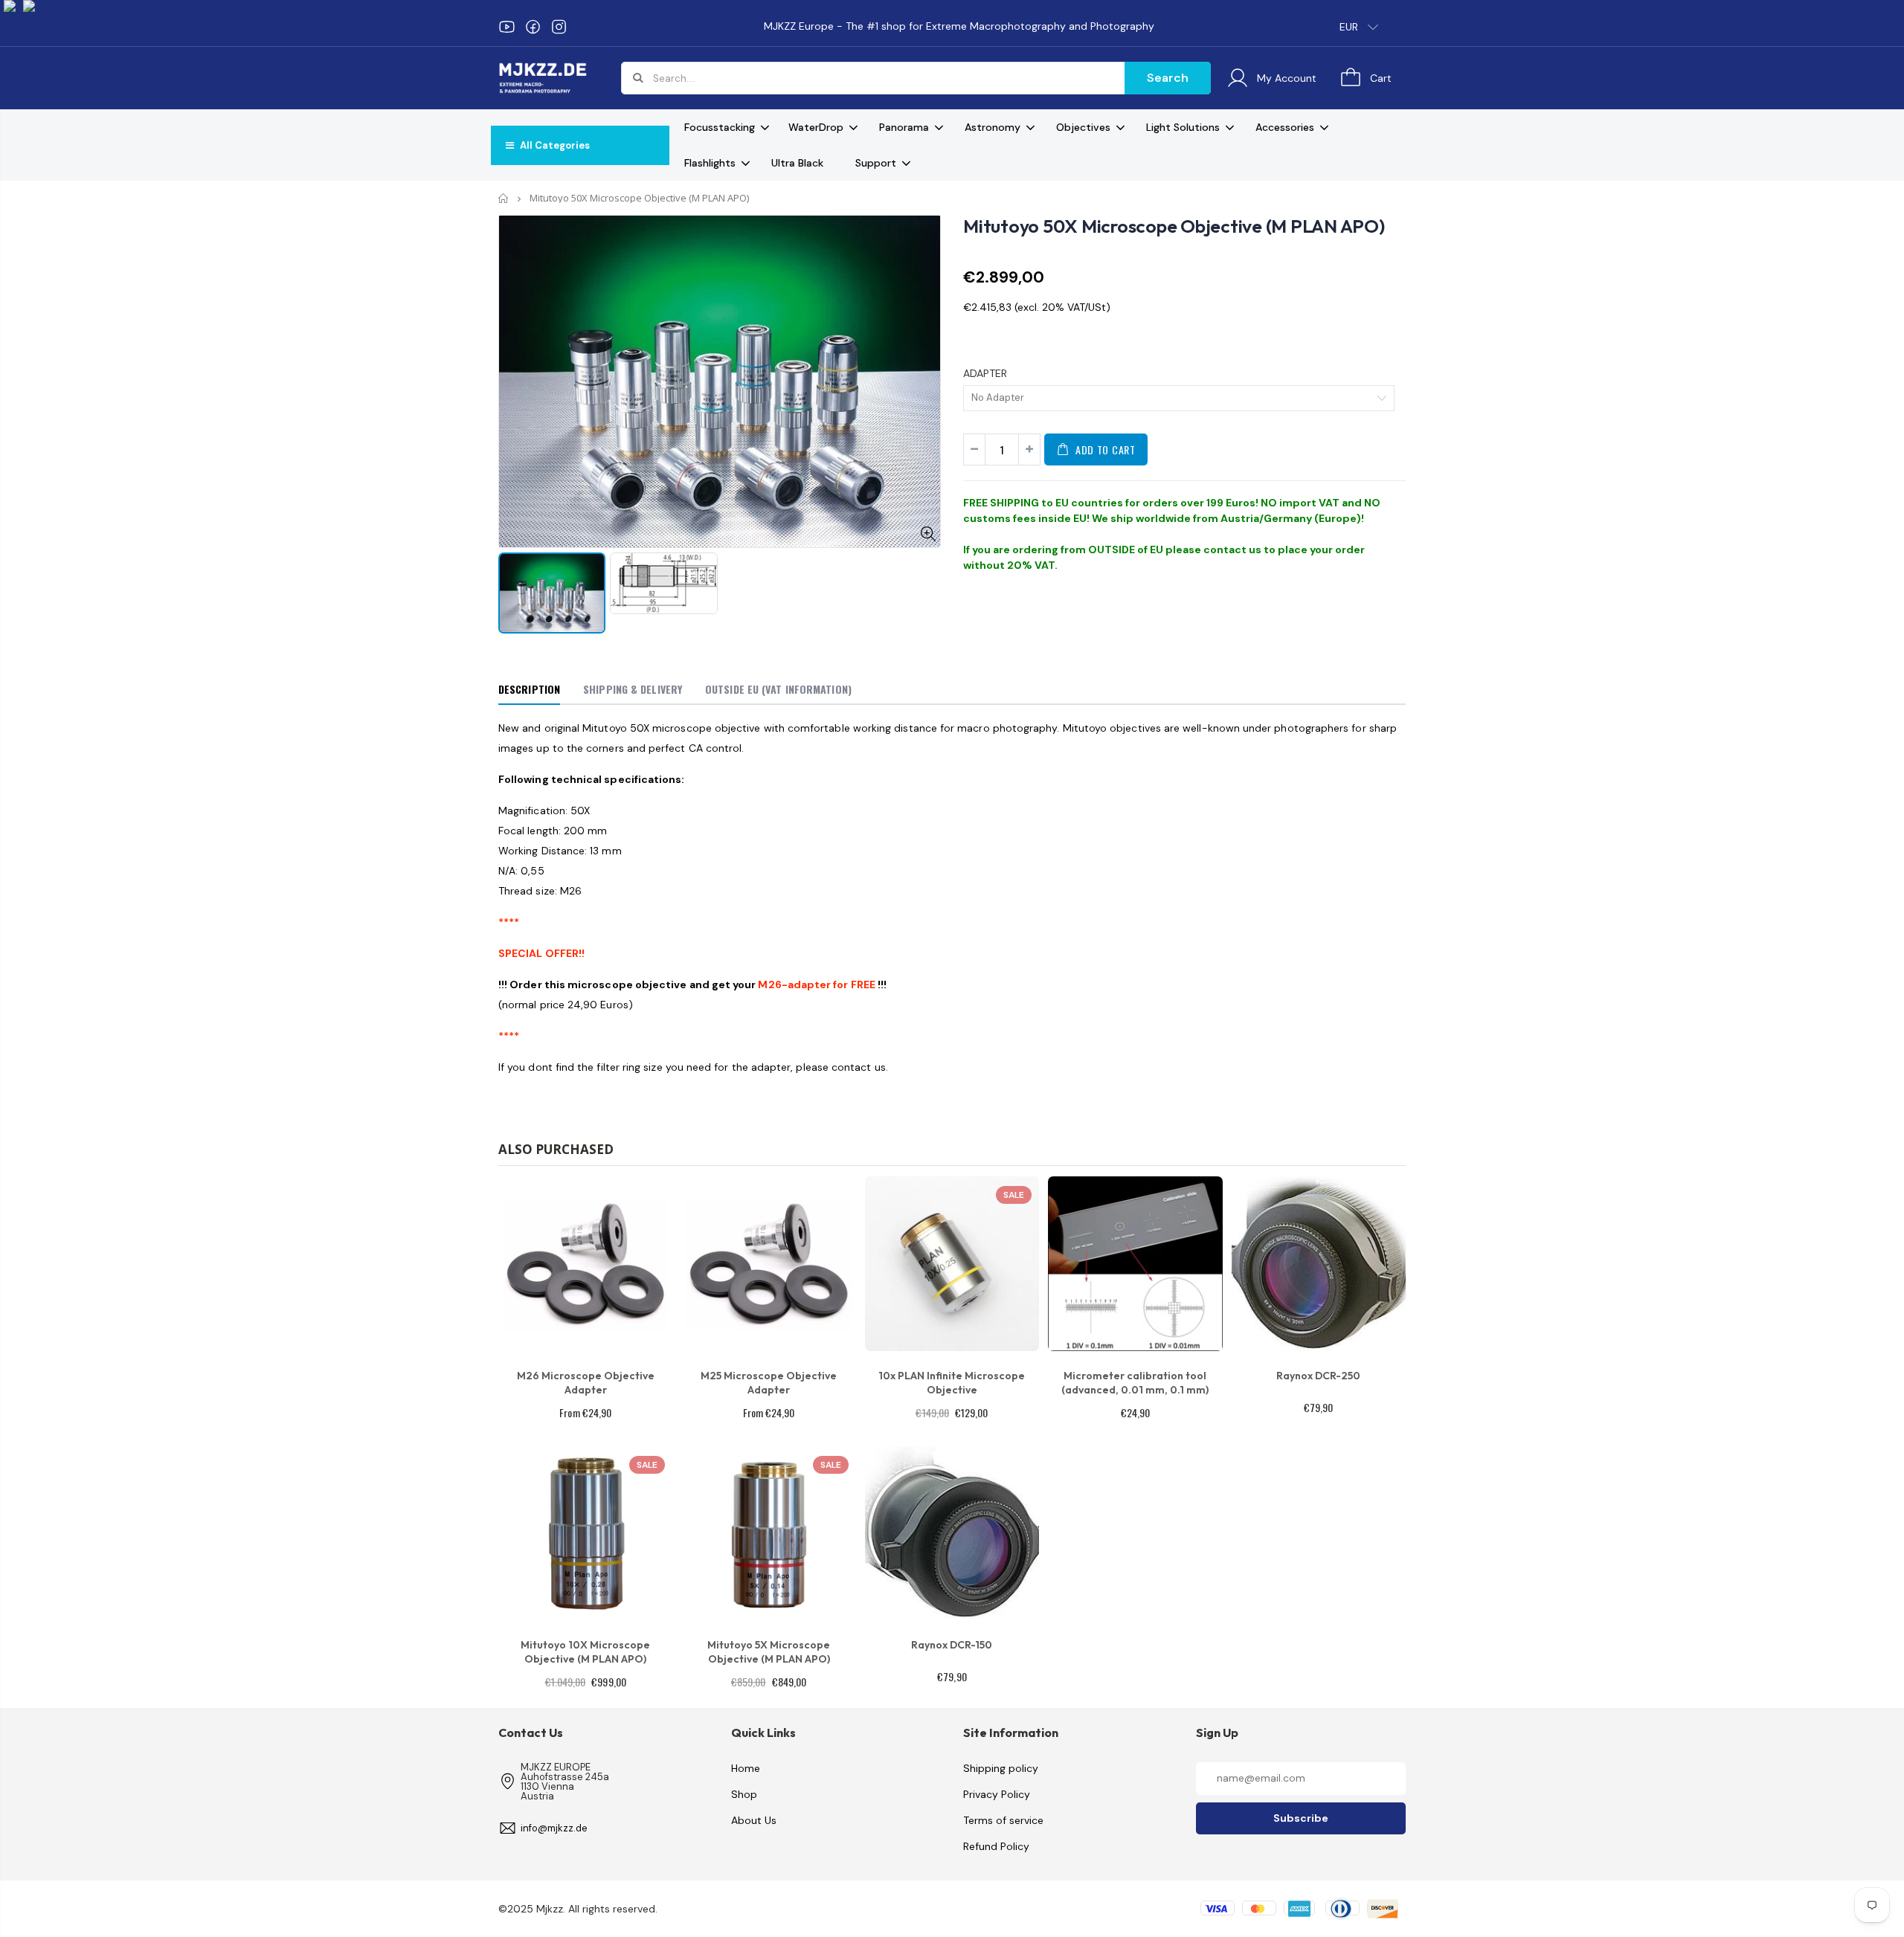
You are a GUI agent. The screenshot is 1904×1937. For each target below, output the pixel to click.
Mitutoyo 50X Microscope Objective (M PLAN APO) (1174, 226)
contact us (1232, 549)
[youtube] (507, 27)
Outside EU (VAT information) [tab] (778, 689)
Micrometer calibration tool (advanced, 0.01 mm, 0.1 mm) (1135, 1383)
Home (504, 198)
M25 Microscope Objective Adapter (769, 1383)
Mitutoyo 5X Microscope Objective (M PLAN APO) (769, 1652)
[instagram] (559, 27)
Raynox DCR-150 (952, 1645)
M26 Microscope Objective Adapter (586, 1383)
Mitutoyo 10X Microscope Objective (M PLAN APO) (585, 1652)
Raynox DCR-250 (1318, 1376)
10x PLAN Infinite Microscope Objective (952, 1383)
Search (1168, 78)
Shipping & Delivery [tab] (633, 689)
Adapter (985, 373)
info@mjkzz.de (554, 1828)
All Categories (554, 145)
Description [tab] (529, 689)
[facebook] (533, 27)
